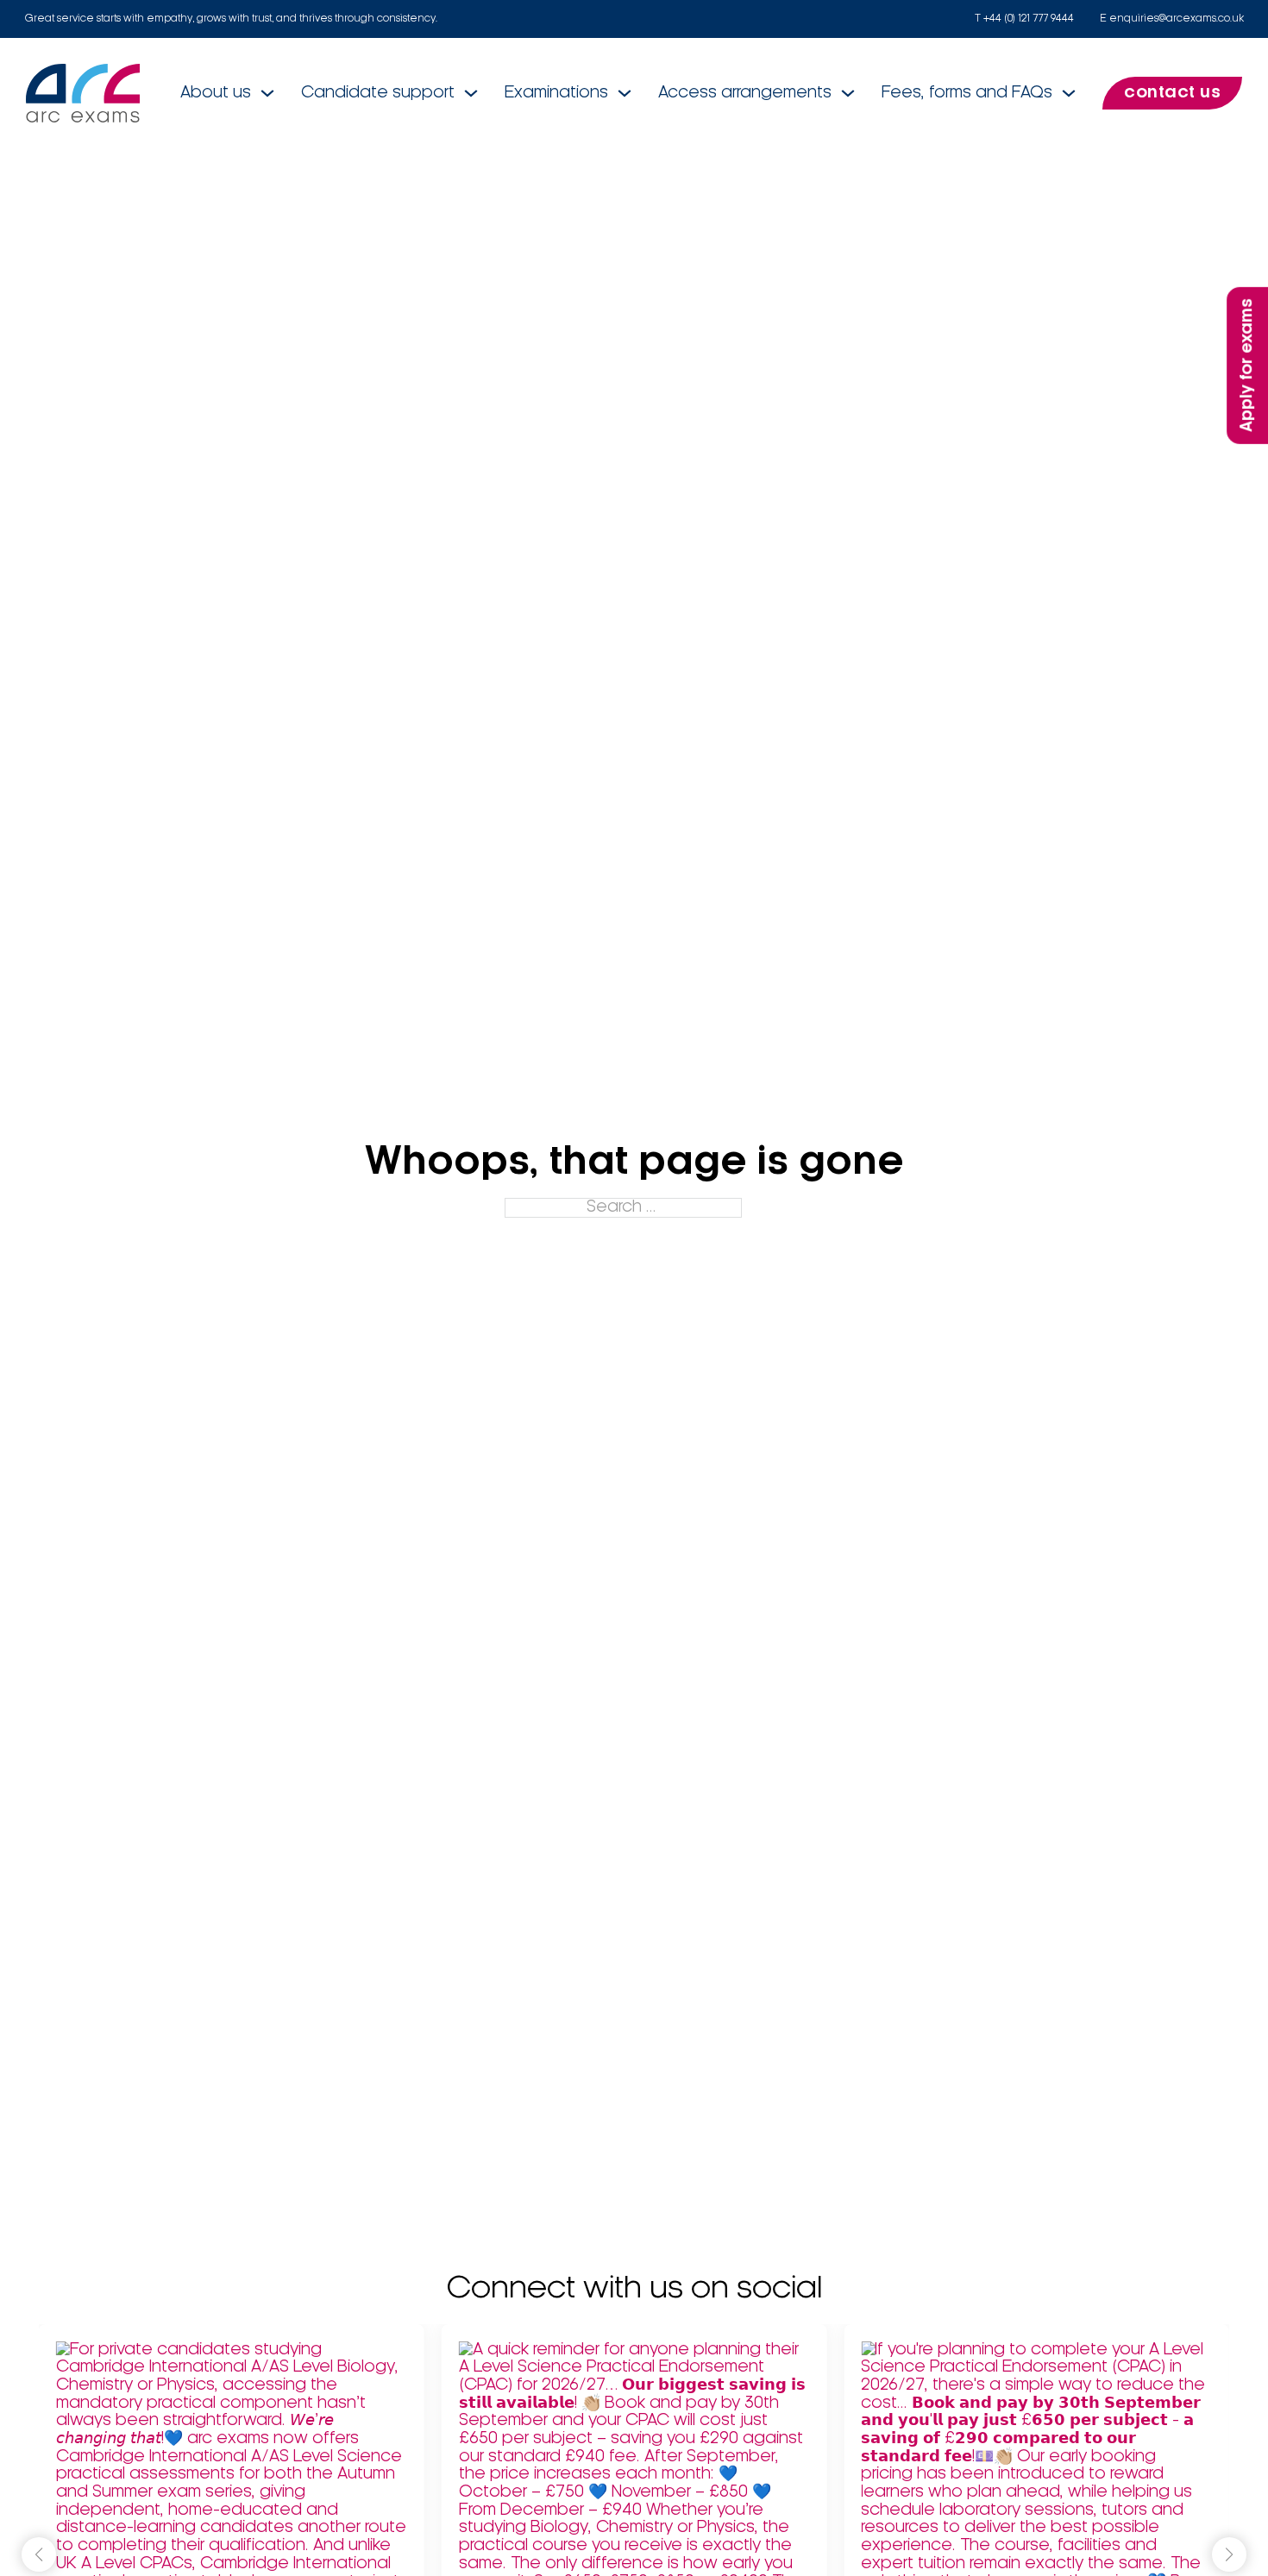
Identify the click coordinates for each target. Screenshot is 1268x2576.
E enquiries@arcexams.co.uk (1172, 19)
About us (216, 93)
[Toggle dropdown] (267, 93)
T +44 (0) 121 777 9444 (1024, 19)
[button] (1229, 2554)
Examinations (556, 93)
